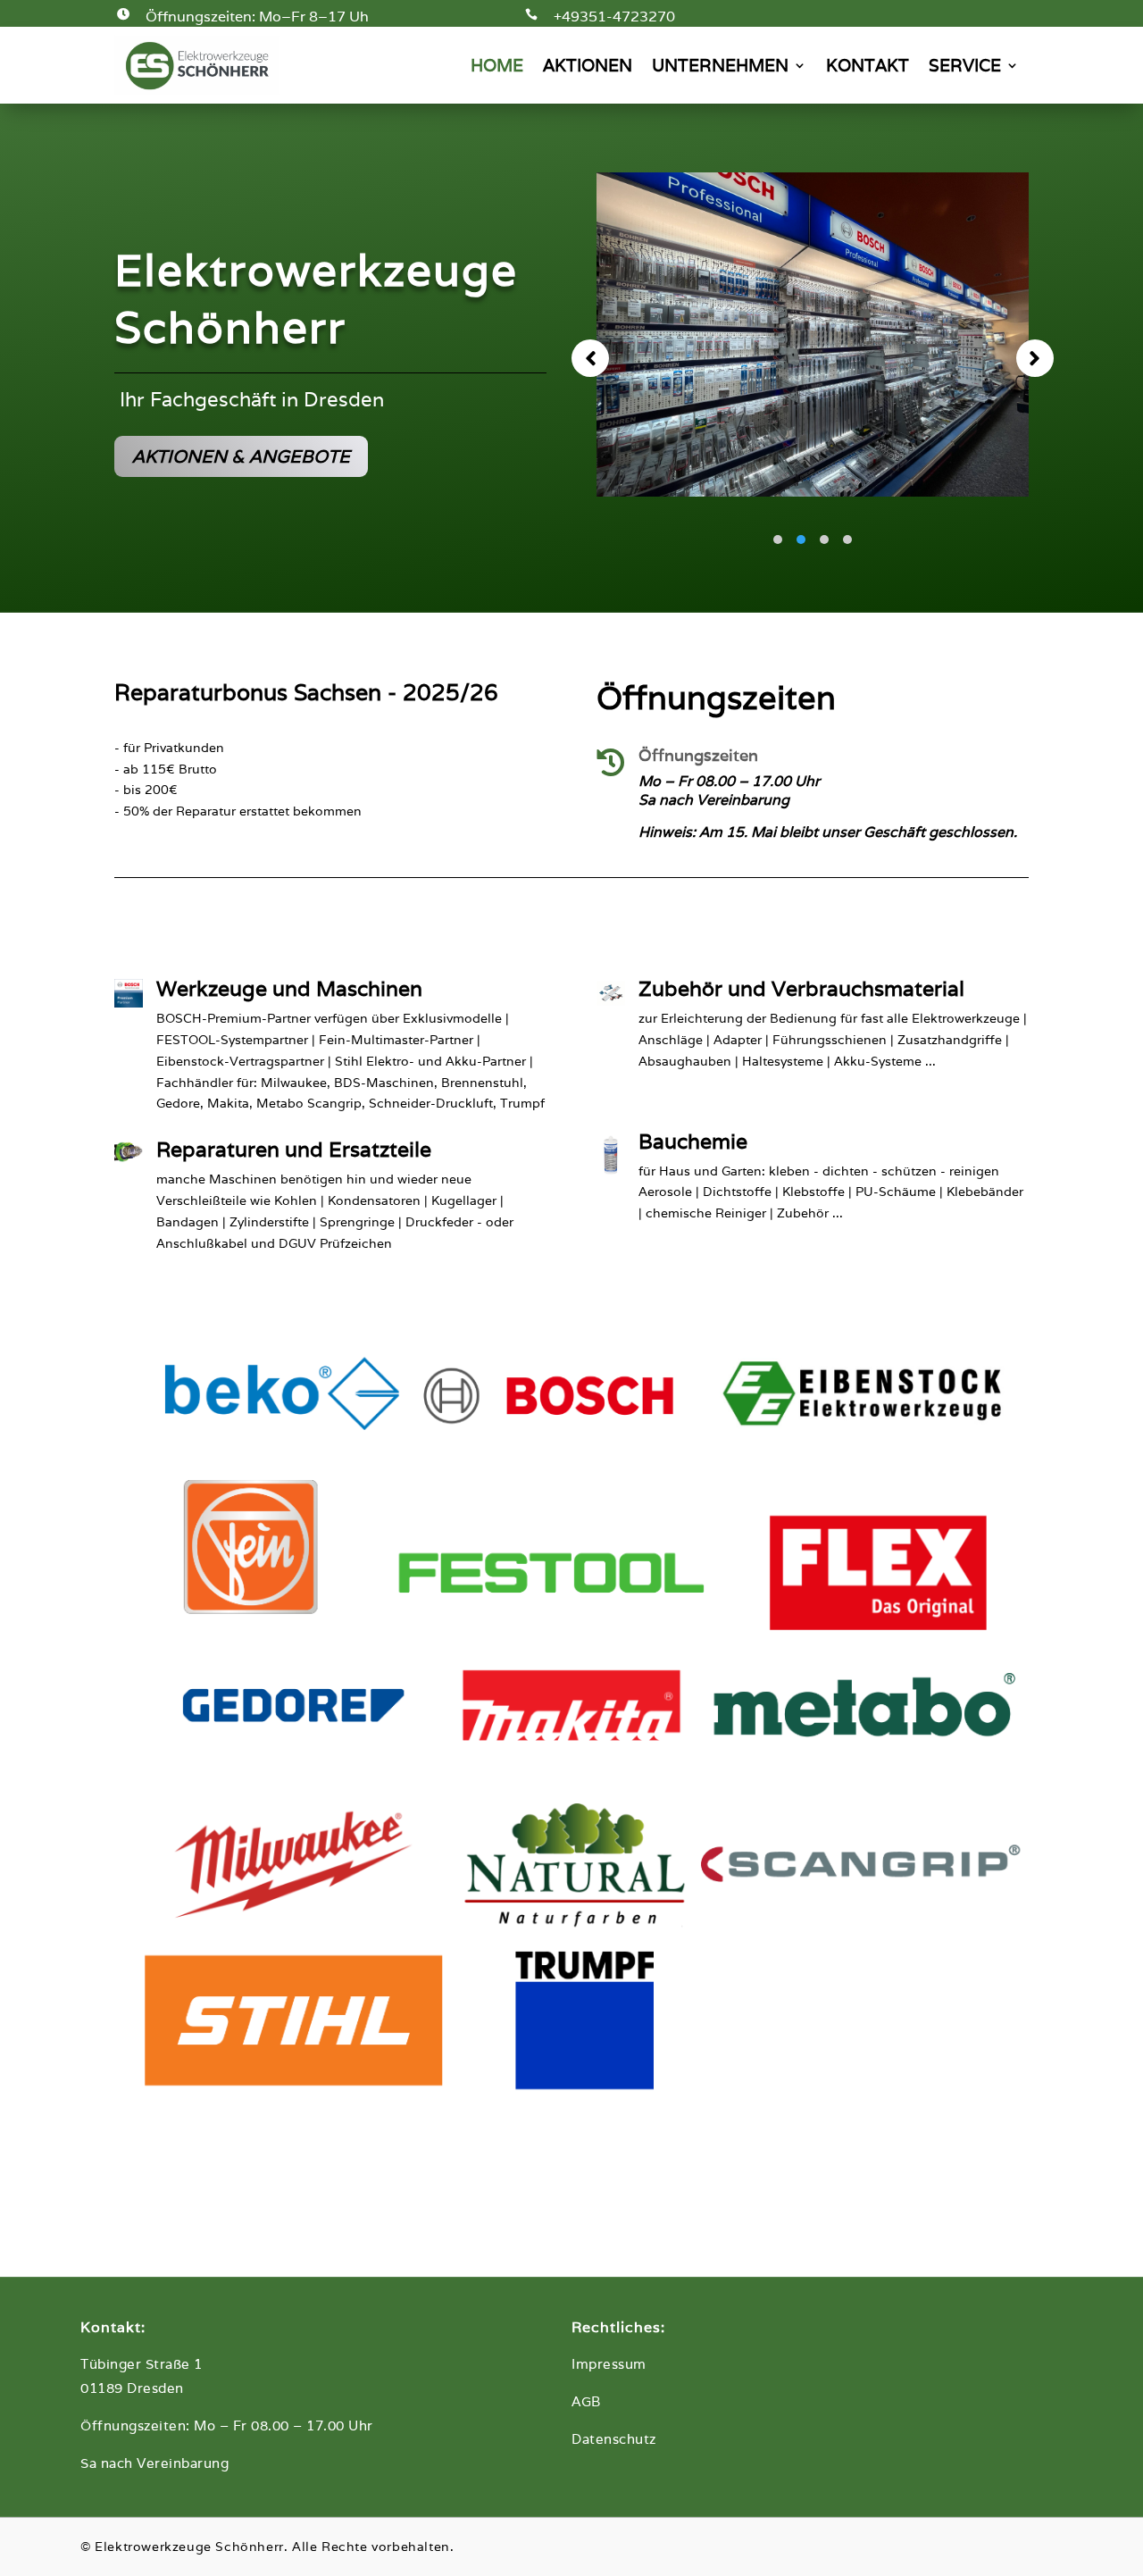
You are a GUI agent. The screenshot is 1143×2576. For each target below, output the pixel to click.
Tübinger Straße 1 (142, 2364)
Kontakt (868, 65)
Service (965, 65)
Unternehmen (720, 65)
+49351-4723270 (614, 17)
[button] (590, 358)
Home (497, 65)
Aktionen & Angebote (241, 456)
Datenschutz (614, 2439)
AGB (586, 2401)
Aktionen (588, 65)
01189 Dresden (132, 2388)
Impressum (609, 2364)
